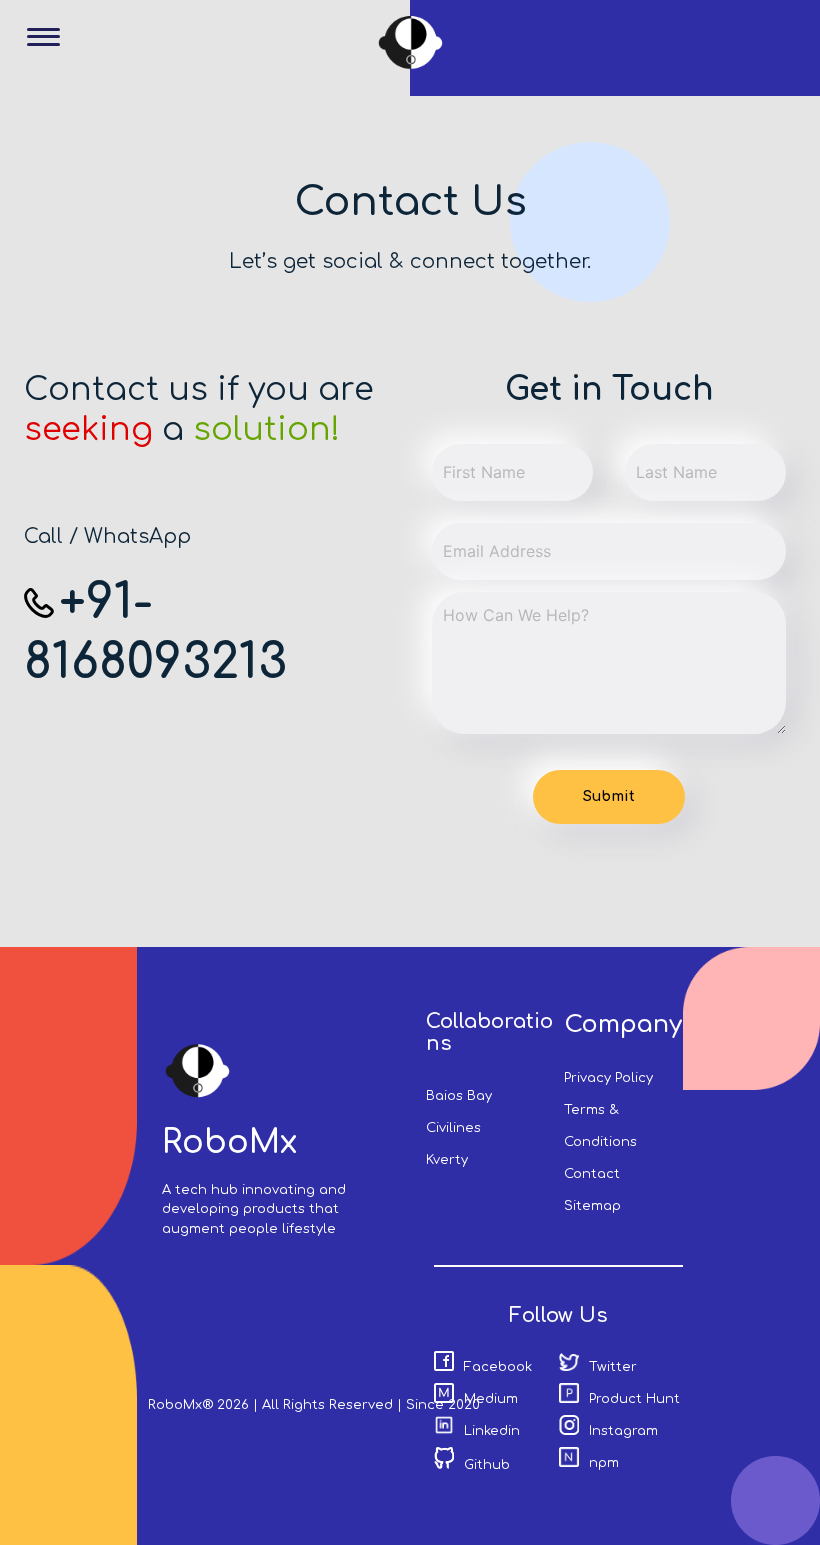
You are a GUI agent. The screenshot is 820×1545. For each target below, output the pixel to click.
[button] (51, 51)
